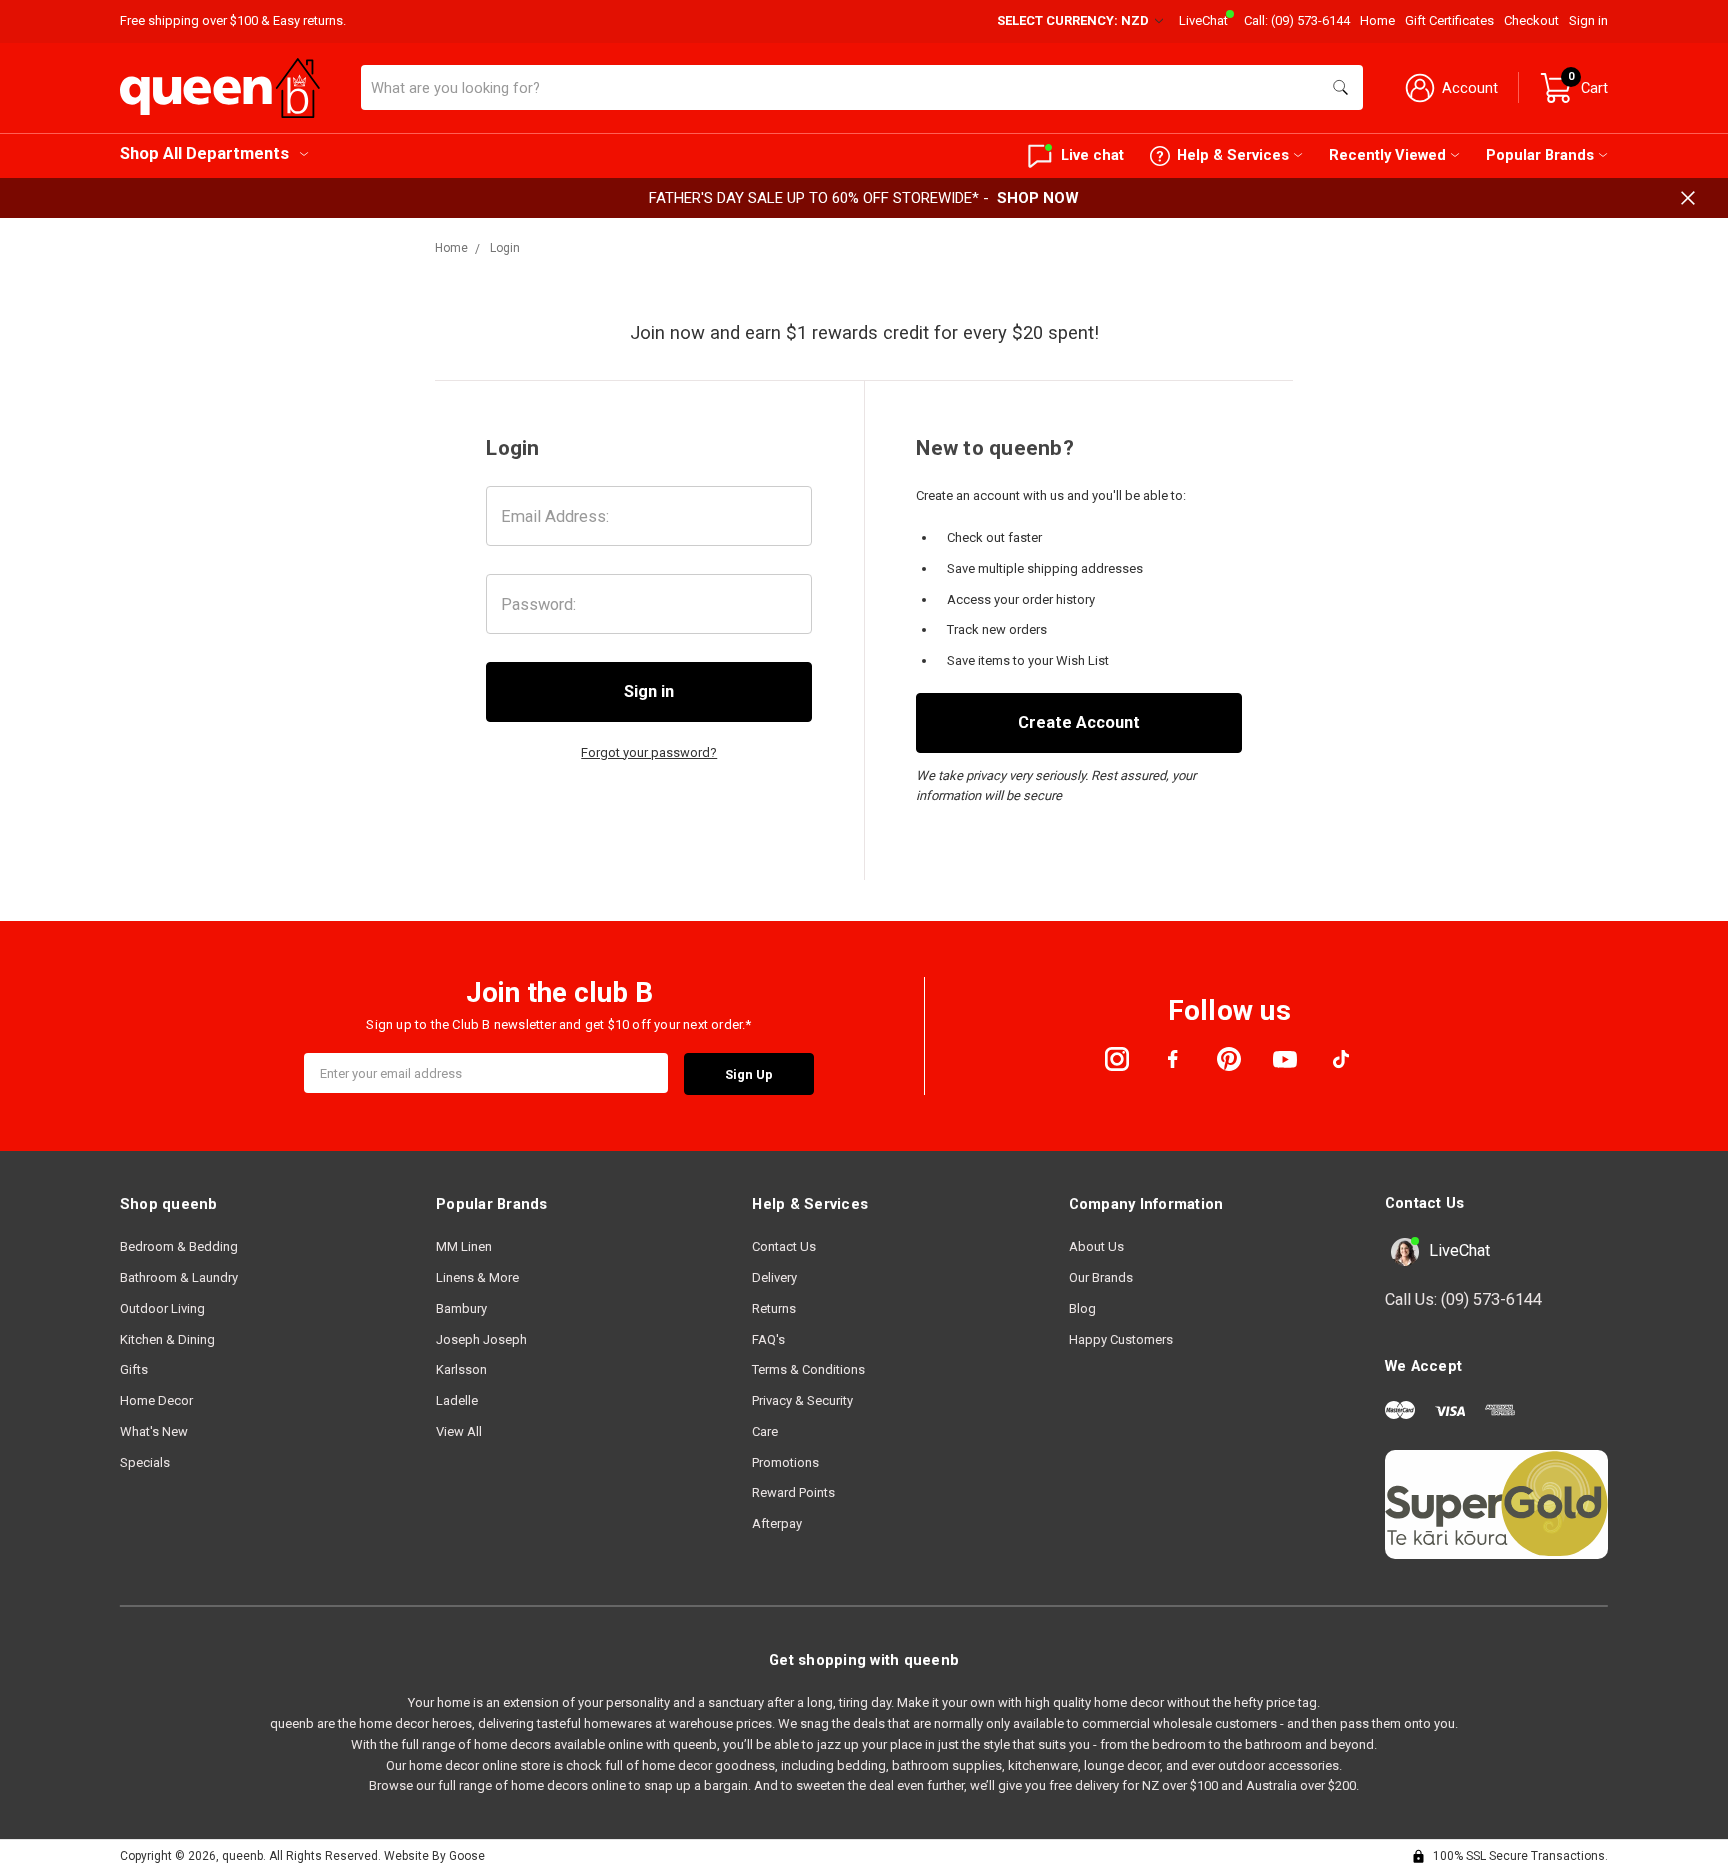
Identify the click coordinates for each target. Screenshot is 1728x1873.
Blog (1082, 1308)
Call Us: (1463, 1299)
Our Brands (1101, 1277)
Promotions (785, 1462)
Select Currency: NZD (1074, 20)
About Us (1096, 1246)
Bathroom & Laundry (179, 1277)
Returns (774, 1308)
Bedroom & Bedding (179, 1246)
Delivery (774, 1277)
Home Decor (156, 1400)
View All (459, 1431)
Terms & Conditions (808, 1369)
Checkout (1531, 20)
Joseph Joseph (481, 1339)
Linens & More (477, 1277)
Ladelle (457, 1400)
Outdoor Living (162, 1308)
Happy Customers (1121, 1339)
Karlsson (461, 1369)
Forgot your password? (649, 752)
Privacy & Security (802, 1400)
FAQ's (768, 1339)
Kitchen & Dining (167, 1339)
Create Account (1079, 722)
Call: (1297, 20)
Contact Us (784, 1246)
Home (1377, 20)
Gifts (134, 1369)
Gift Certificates (1449, 20)
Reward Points (793, 1492)
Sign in (1588, 20)
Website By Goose (434, 1856)
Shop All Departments (204, 153)
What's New (154, 1431)
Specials (145, 1462)
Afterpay (777, 1523)
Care (765, 1431)
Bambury (461, 1308)
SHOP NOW (1038, 198)
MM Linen (464, 1246)
